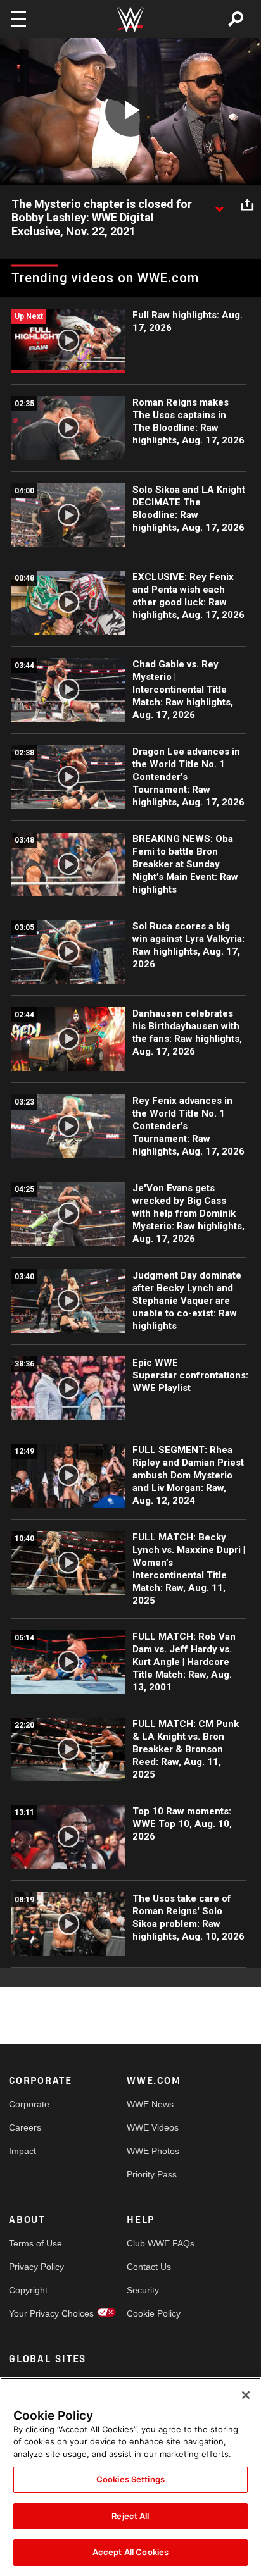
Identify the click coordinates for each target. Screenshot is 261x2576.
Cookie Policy (154, 2313)
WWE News (150, 2104)
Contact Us (149, 2267)
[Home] (130, 19)
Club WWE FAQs (156, 2243)
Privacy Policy (36, 2267)
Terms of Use (35, 2243)
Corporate (29, 2104)
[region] (130, 2477)
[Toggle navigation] (18, 19)
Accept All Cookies (130, 2552)
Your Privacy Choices (38, 2313)
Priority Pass (152, 2174)
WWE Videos (153, 2127)
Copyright (28, 2290)
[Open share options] (247, 205)
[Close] (246, 2395)
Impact (22, 2151)
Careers (25, 2127)
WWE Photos (153, 2151)
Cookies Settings (130, 2479)
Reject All (130, 2516)
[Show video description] (219, 205)
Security (143, 2290)
